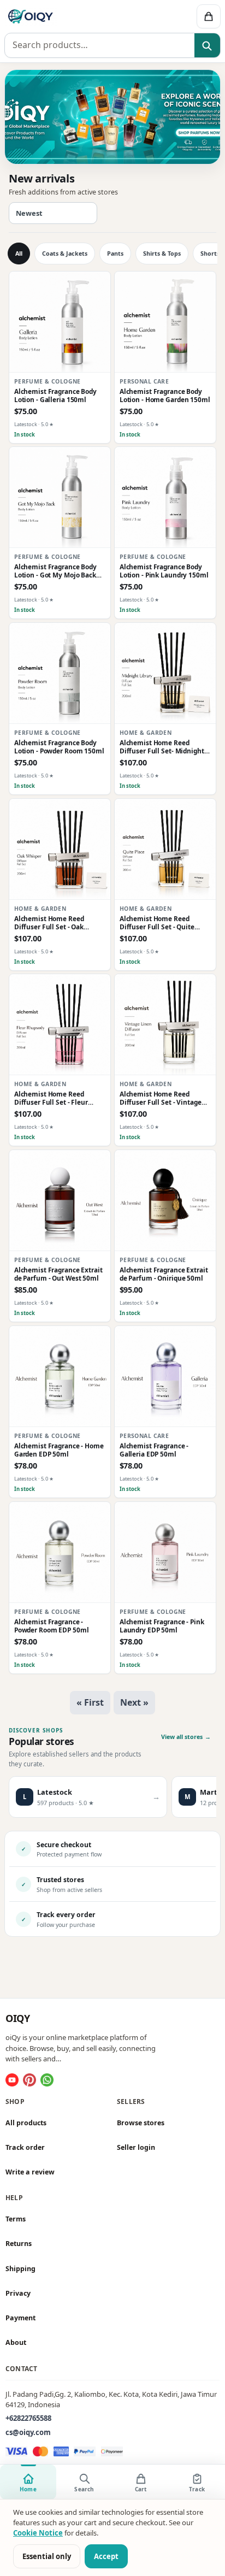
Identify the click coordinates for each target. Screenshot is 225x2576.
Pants (115, 254)
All (19, 254)
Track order (25, 2147)
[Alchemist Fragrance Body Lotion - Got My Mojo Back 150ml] (60, 497)
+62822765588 (28, 2418)
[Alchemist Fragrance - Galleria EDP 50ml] (165, 1377)
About (16, 2343)
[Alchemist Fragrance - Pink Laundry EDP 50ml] (165, 1552)
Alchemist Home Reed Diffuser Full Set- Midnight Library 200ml (162, 747)
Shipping (20, 2269)
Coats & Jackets (65, 254)
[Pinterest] (29, 2080)
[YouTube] (12, 2080)
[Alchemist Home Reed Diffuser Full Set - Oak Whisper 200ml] (60, 849)
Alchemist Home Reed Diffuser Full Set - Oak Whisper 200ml (49, 923)
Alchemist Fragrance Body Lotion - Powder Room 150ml (59, 747)
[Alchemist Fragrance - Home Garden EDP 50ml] (60, 1377)
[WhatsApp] (47, 2080)
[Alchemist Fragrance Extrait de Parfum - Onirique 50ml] (165, 1201)
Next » (134, 1702)
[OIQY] (67, 16)
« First (90, 1702)
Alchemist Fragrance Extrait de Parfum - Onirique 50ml (164, 1274)
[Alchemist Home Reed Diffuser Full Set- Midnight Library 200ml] (165, 673)
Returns (19, 2244)
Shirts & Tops (162, 254)
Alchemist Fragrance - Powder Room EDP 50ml (52, 1625)
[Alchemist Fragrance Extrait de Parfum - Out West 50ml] (60, 1201)
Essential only (47, 2556)
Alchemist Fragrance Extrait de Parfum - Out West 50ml (58, 1274)
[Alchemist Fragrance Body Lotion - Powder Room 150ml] (60, 673)
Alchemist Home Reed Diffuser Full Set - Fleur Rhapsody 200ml (51, 1098)
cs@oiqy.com (28, 2432)
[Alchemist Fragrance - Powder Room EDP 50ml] (60, 1552)
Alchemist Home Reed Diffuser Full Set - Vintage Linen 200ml (161, 1098)
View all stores (186, 1737)
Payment (20, 2318)
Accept (106, 2556)
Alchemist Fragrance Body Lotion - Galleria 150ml (55, 396)
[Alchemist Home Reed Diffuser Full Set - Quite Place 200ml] (165, 849)
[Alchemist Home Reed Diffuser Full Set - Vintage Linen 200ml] (165, 1025)
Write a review (30, 2172)
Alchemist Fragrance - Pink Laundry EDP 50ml (162, 1625)
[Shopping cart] (209, 16)
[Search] (207, 46)
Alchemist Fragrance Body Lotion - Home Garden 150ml (165, 396)
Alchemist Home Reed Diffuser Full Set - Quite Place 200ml (157, 923)
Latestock (26, 424)
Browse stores (141, 2123)
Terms (16, 2220)
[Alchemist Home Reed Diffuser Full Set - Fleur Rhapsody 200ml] (60, 1025)
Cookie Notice (38, 2533)
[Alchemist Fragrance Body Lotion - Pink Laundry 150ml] (165, 497)
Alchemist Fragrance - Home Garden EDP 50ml (59, 1450)
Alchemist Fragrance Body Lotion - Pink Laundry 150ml (164, 571)
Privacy (18, 2293)
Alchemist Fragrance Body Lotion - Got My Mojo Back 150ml (55, 571)
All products (26, 2123)
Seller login (136, 2147)
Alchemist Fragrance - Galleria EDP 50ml (154, 1450)
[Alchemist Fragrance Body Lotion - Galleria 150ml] (60, 322)
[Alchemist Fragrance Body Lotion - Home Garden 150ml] (165, 322)
